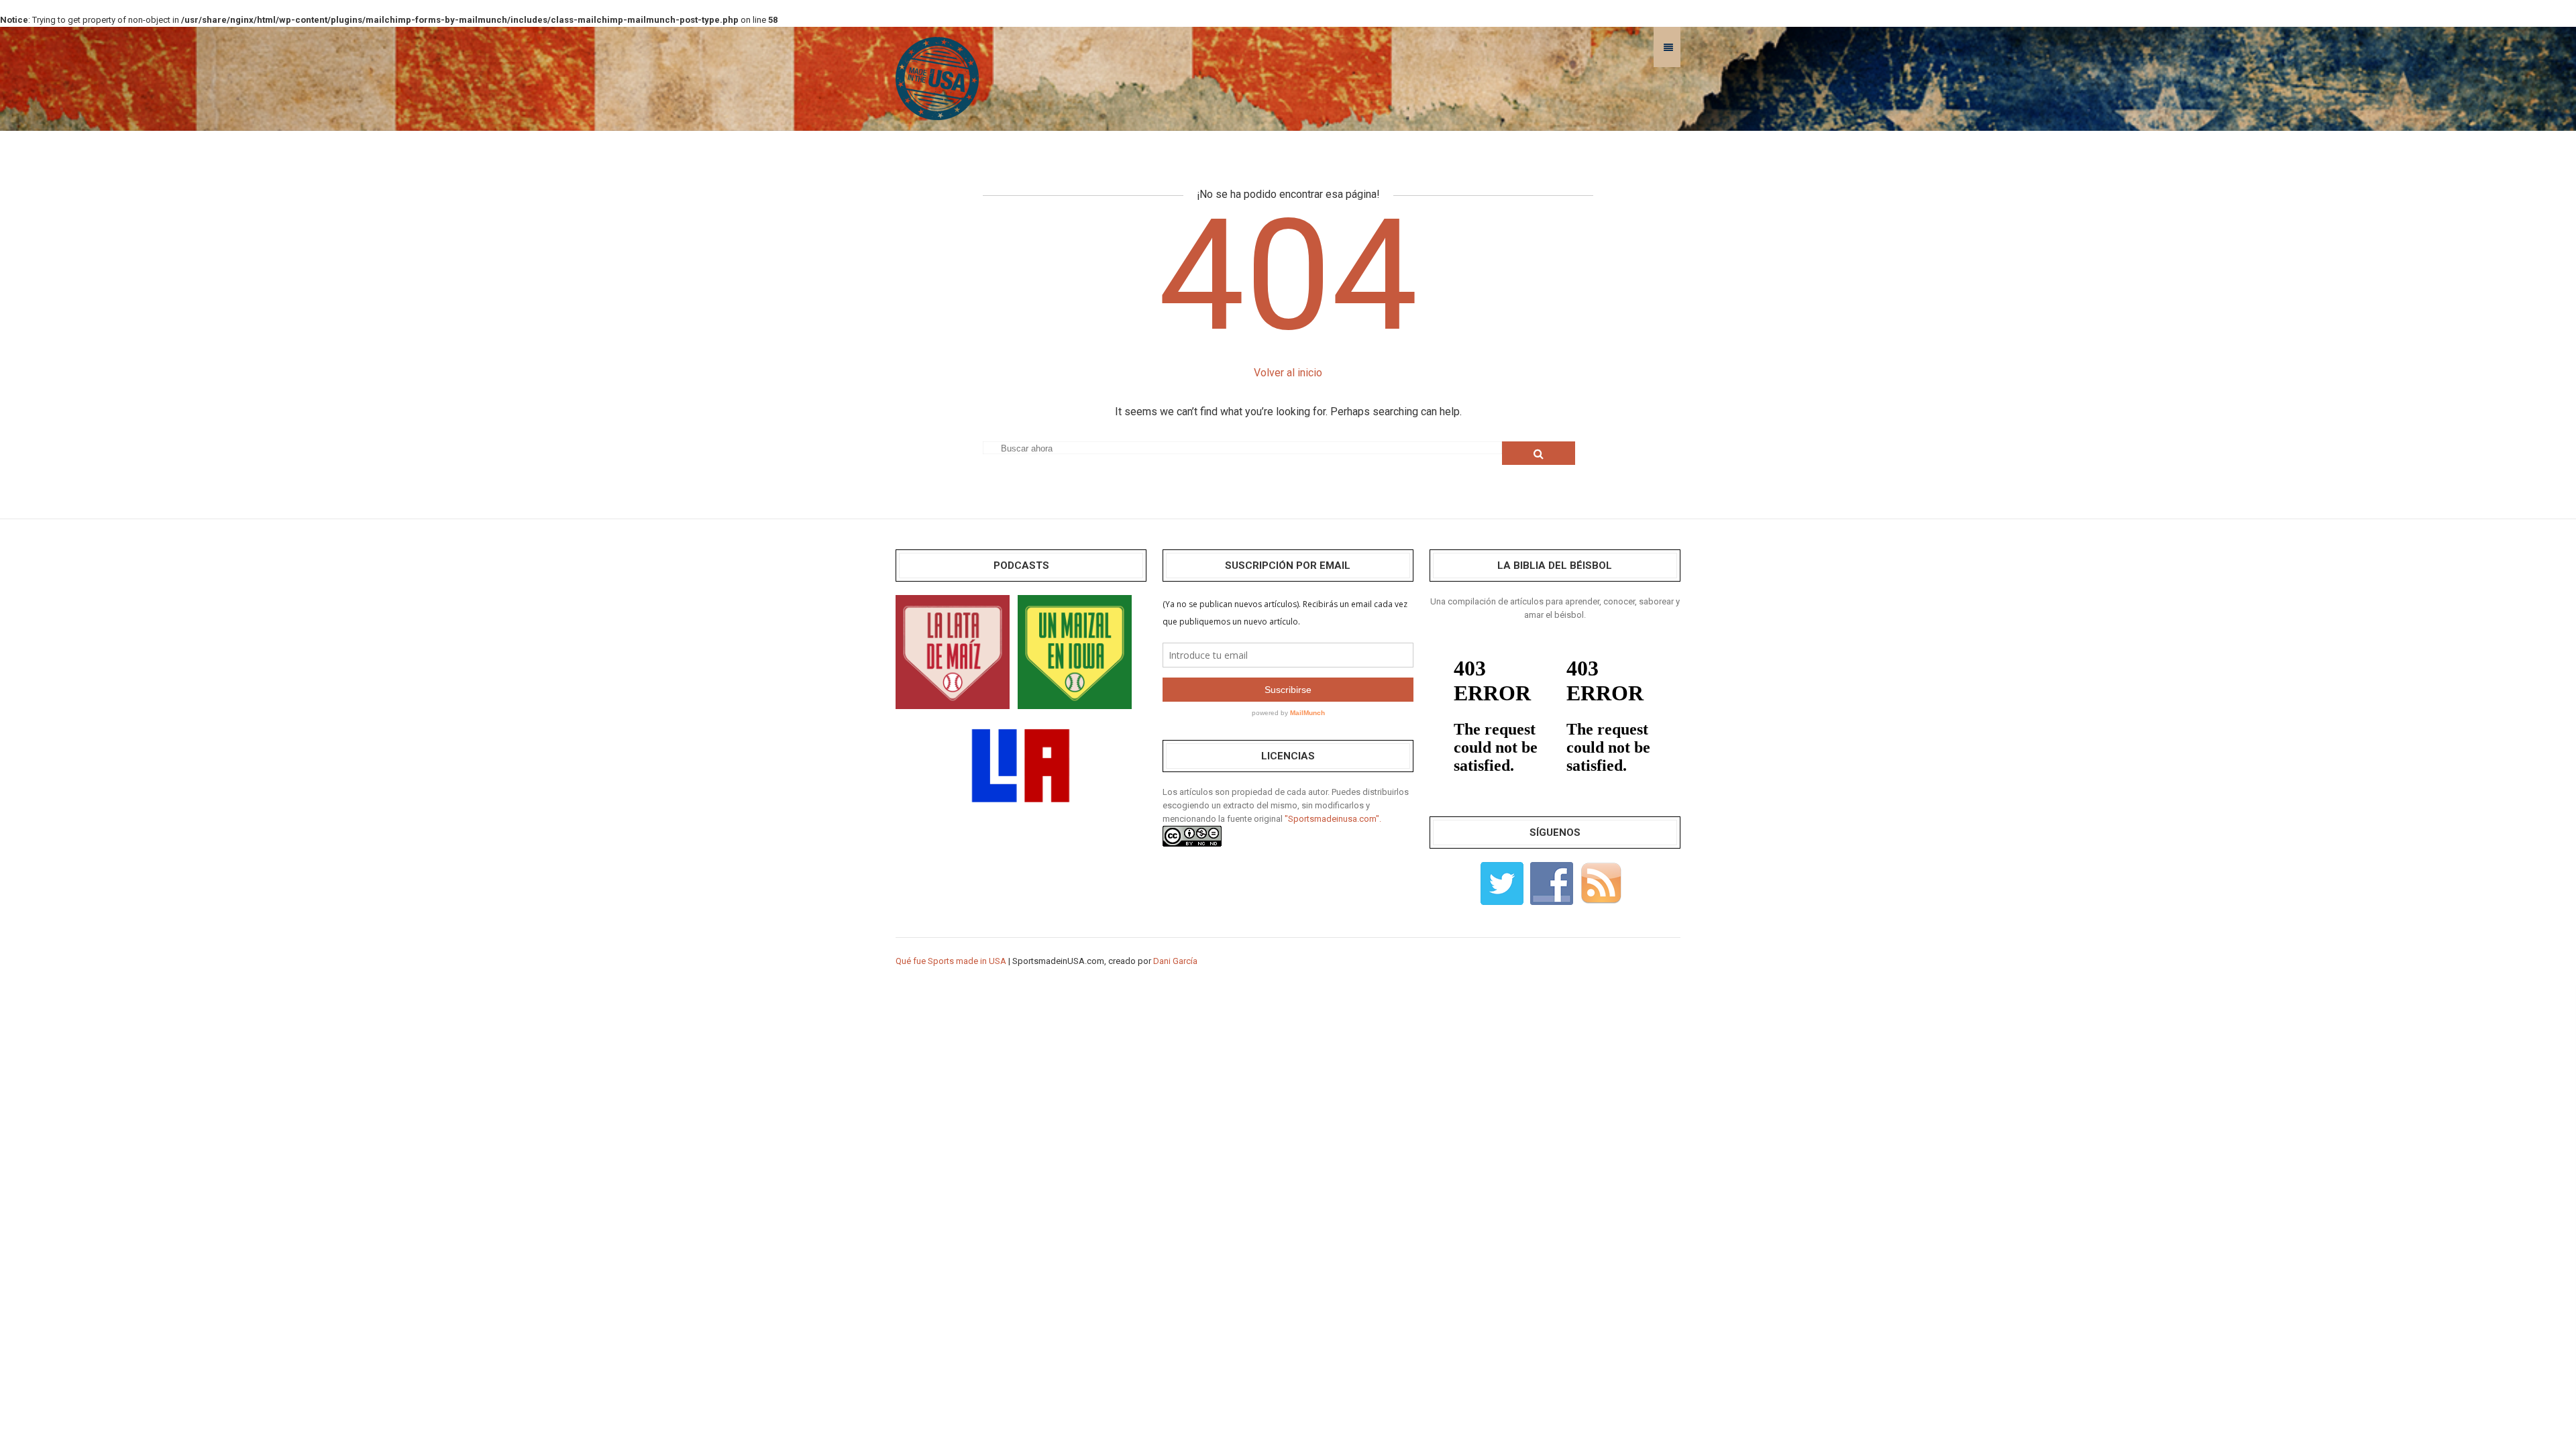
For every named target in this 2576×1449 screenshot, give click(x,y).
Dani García (1175, 961)
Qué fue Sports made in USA (951, 961)
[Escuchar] (953, 651)
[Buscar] (1539, 453)
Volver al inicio (1288, 373)
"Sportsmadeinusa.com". (1333, 819)
